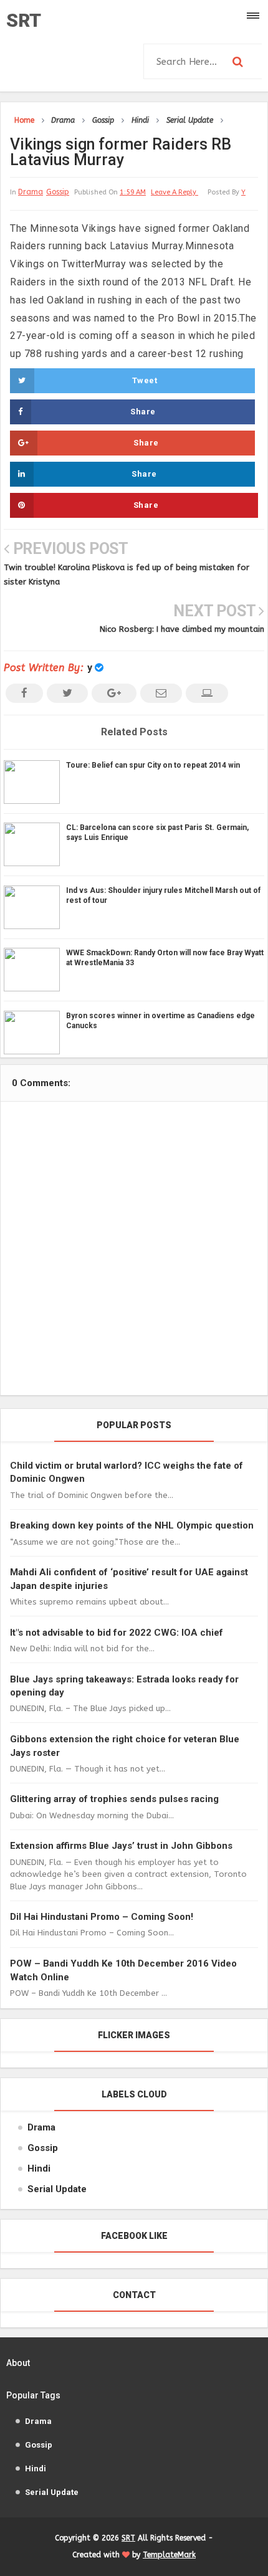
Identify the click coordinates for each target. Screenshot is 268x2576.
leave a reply (175, 192)
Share (143, 412)
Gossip (58, 192)
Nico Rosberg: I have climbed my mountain (182, 629)
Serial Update (57, 2189)
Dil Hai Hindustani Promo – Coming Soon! (102, 1917)
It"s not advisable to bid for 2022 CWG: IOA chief (117, 1633)
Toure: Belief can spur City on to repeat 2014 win (153, 765)
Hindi (39, 2168)
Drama (31, 192)
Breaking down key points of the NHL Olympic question (132, 1525)
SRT (24, 20)
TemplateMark (169, 2555)
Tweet (145, 380)
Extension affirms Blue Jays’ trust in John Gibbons (121, 1846)
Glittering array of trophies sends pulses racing (114, 1799)
